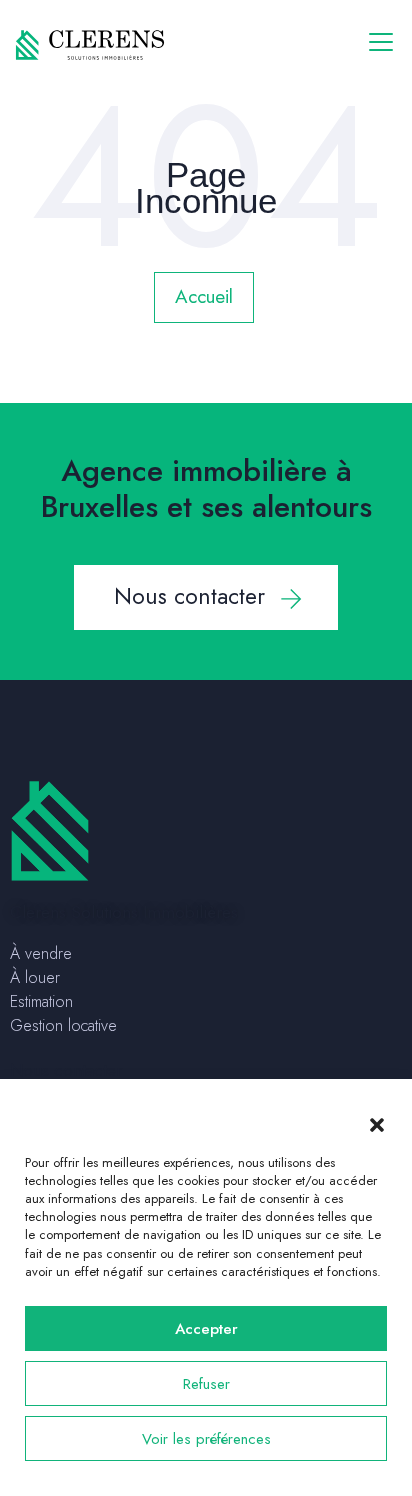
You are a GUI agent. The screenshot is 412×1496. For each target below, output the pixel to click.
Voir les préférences (206, 1439)
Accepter (206, 1329)
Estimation (41, 1001)
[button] (377, 1124)
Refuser (206, 1384)
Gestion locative (63, 1025)
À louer (35, 977)
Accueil (204, 296)
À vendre (41, 953)
